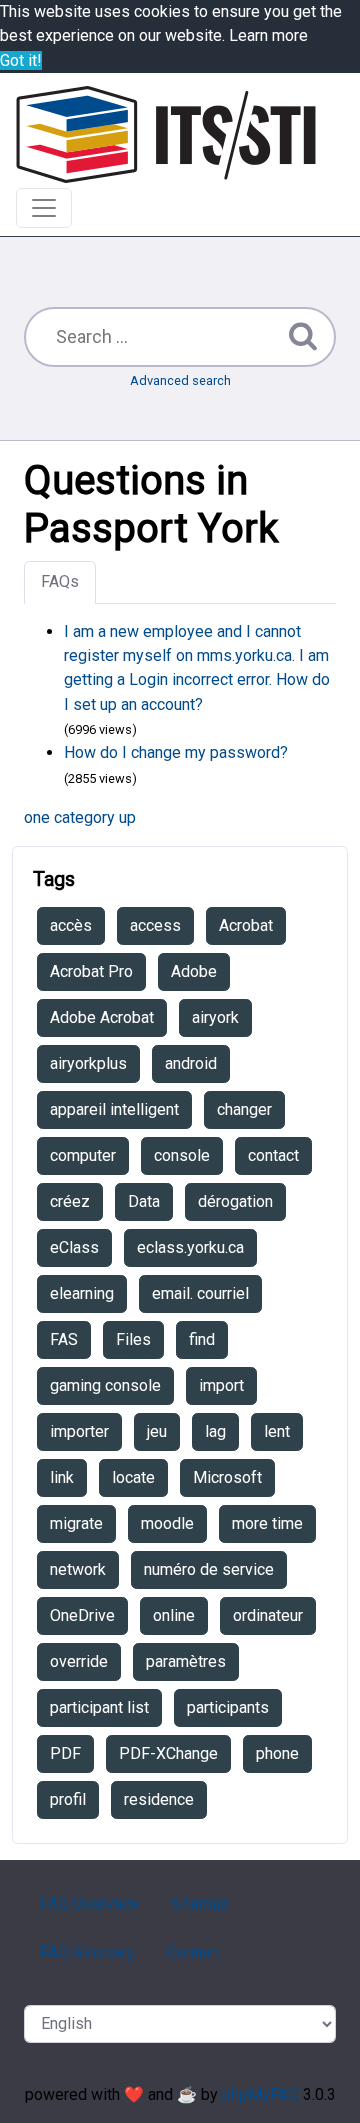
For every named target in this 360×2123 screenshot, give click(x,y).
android (191, 1063)
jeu (157, 1431)
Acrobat (246, 925)
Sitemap (200, 1903)
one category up (80, 817)
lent (277, 1431)
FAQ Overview (89, 1903)
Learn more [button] (268, 35)
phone (277, 1753)
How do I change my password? (176, 752)
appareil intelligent (114, 1109)
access (155, 925)
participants (228, 1707)
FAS (64, 1339)
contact (273, 1155)
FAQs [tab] (60, 581)
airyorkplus (88, 1063)
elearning (82, 1293)
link (62, 1477)
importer (79, 1431)
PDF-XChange (168, 1753)
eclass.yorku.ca (190, 1247)
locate (133, 1477)
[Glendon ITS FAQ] (166, 134)
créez (70, 1201)
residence (159, 1799)
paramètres (186, 1661)
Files (133, 1339)
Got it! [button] (21, 60)
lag (215, 1431)
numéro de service (209, 1569)
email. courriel (200, 1293)
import (221, 1385)
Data (144, 1201)
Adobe (194, 971)
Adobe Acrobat (102, 1017)
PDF (65, 1753)
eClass (74, 1247)
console (182, 1155)
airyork (215, 1017)
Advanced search (180, 380)
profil (68, 1799)
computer (83, 1155)
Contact (193, 1952)
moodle (167, 1523)
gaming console (105, 1385)
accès (71, 925)
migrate (76, 1523)
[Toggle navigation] (44, 208)
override (79, 1661)
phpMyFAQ (260, 2094)
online (174, 1615)
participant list (99, 1707)
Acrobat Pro (91, 971)
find (202, 1339)
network (78, 1569)
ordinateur (268, 1615)
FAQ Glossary (87, 1952)
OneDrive (82, 1615)
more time (267, 1523)
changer (244, 1109)
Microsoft (227, 1477)
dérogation (235, 1201)
